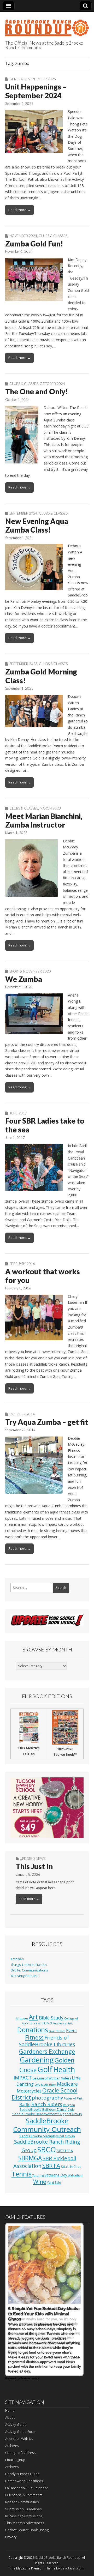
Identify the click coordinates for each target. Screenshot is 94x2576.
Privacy (11, 2537)
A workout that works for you (43, 1276)
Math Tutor (49, 2085)
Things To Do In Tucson (29, 1965)
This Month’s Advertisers (25, 2523)
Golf (45, 2069)
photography (47, 2098)
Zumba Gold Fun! (34, 244)
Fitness (34, 2037)
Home (10, 2410)
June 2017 (18, 1113)
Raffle (25, 2104)
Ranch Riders (47, 2104)
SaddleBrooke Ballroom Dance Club (47, 2110)
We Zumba (24, 979)
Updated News (33, 1859)
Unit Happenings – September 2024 (36, 91)
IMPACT (23, 2077)
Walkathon (75, 2175)
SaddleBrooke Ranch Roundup (58, 2558)
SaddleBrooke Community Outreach (47, 2125)
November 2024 (23, 236)
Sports (16, 971)
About (10, 2417)
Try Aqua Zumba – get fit (47, 1422)
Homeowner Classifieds (24, 2481)
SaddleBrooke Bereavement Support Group (47, 2114)
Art (33, 2017)
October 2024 (52, 384)
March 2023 (50, 808)
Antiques (22, 2018)
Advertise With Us (19, 2439)
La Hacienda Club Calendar (27, 2488)
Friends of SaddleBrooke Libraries (47, 2041)
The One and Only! (37, 391)
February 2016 (22, 1264)
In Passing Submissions (24, 2516)
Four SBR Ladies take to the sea (45, 1125)
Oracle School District (45, 2094)
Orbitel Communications (29, 1970)
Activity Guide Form (20, 2432)
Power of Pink (73, 2098)
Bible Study (51, 2018)
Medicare (67, 2084)
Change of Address (20, 2453)
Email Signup (15, 2460)
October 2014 (22, 1414)
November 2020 (37, 971)
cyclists (67, 2023)
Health (64, 2069)
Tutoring (38, 2175)
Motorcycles (29, 2091)
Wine (40, 2182)
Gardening (37, 2060)
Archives (17, 1959)
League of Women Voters (52, 2078)
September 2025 (42, 79)
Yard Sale (54, 2183)
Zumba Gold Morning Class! (41, 676)
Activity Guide (16, 2424)
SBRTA (51, 2166)
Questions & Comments (24, 2495)
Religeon (69, 2105)
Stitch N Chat (71, 2167)
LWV (37, 2085)
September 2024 (23, 513)
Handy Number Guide (22, 2474)
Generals (18, 79)
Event (72, 2031)
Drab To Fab (57, 2031)
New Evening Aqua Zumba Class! (37, 526)
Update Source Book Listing (27, 2530)
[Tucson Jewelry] (47, 1808)
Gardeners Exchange (47, 2051)
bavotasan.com (72, 2568)
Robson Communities (22, 2502)
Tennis (22, 2174)
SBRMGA (30, 2158)
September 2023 (23, 664)
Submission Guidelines (23, 2509)
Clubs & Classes (53, 236)
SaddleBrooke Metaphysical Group (47, 2136)
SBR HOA (65, 2151)
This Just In (34, 1866)
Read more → (19, 210)
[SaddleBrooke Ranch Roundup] (47, 25)
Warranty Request (25, 1976)
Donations (33, 2030)
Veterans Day (56, 2175)
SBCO (47, 2149)
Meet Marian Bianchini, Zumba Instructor (44, 821)
